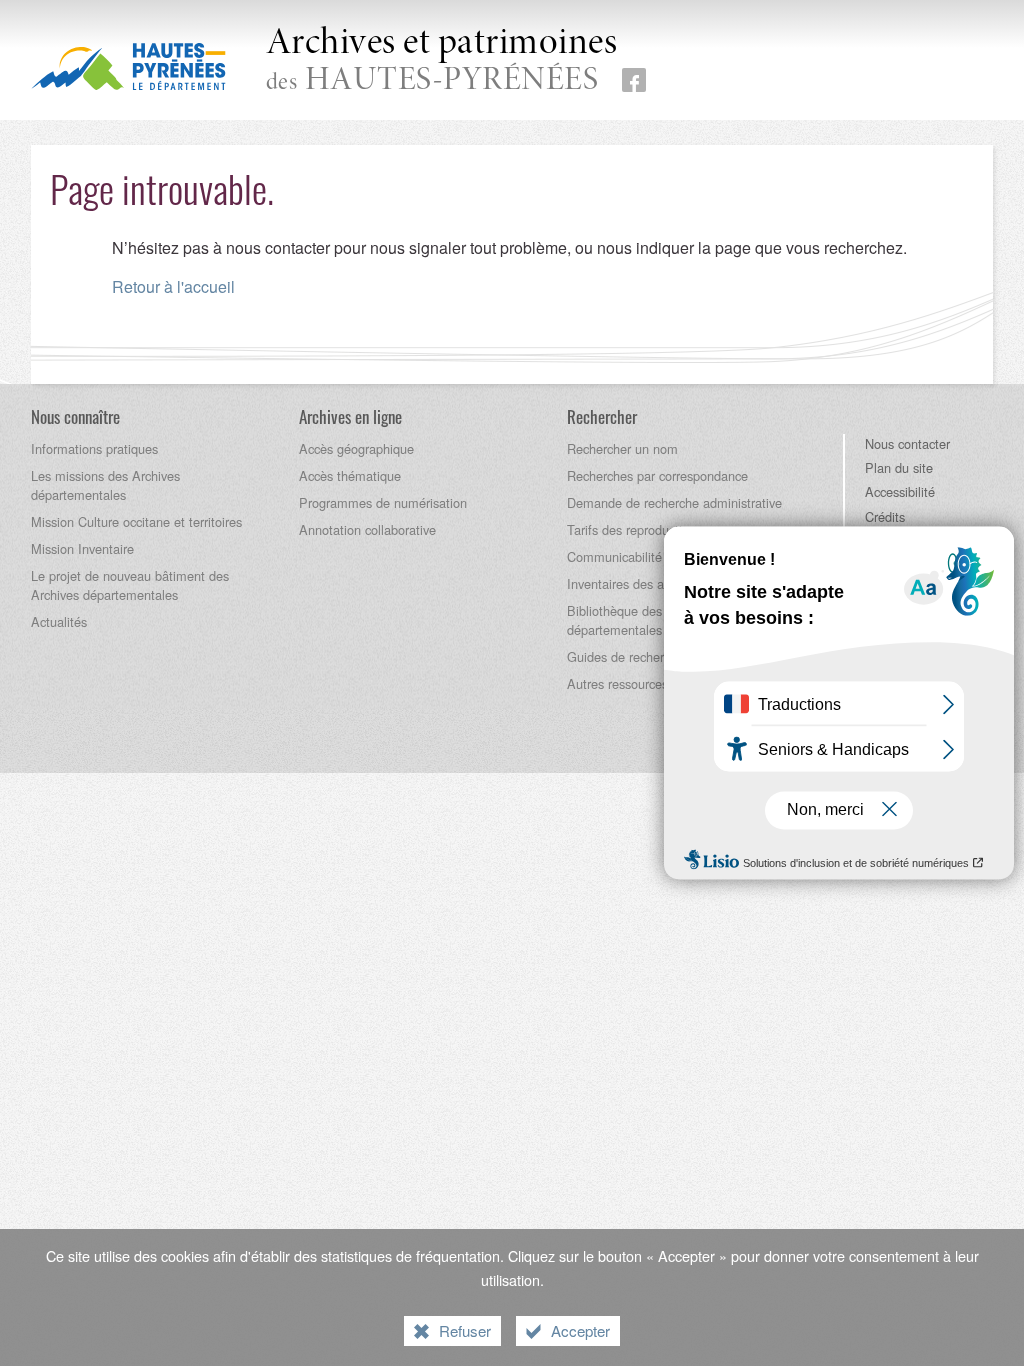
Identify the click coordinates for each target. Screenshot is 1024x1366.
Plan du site (899, 467)
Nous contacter (907, 443)
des (442, 61)
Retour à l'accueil (173, 286)
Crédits (885, 516)
